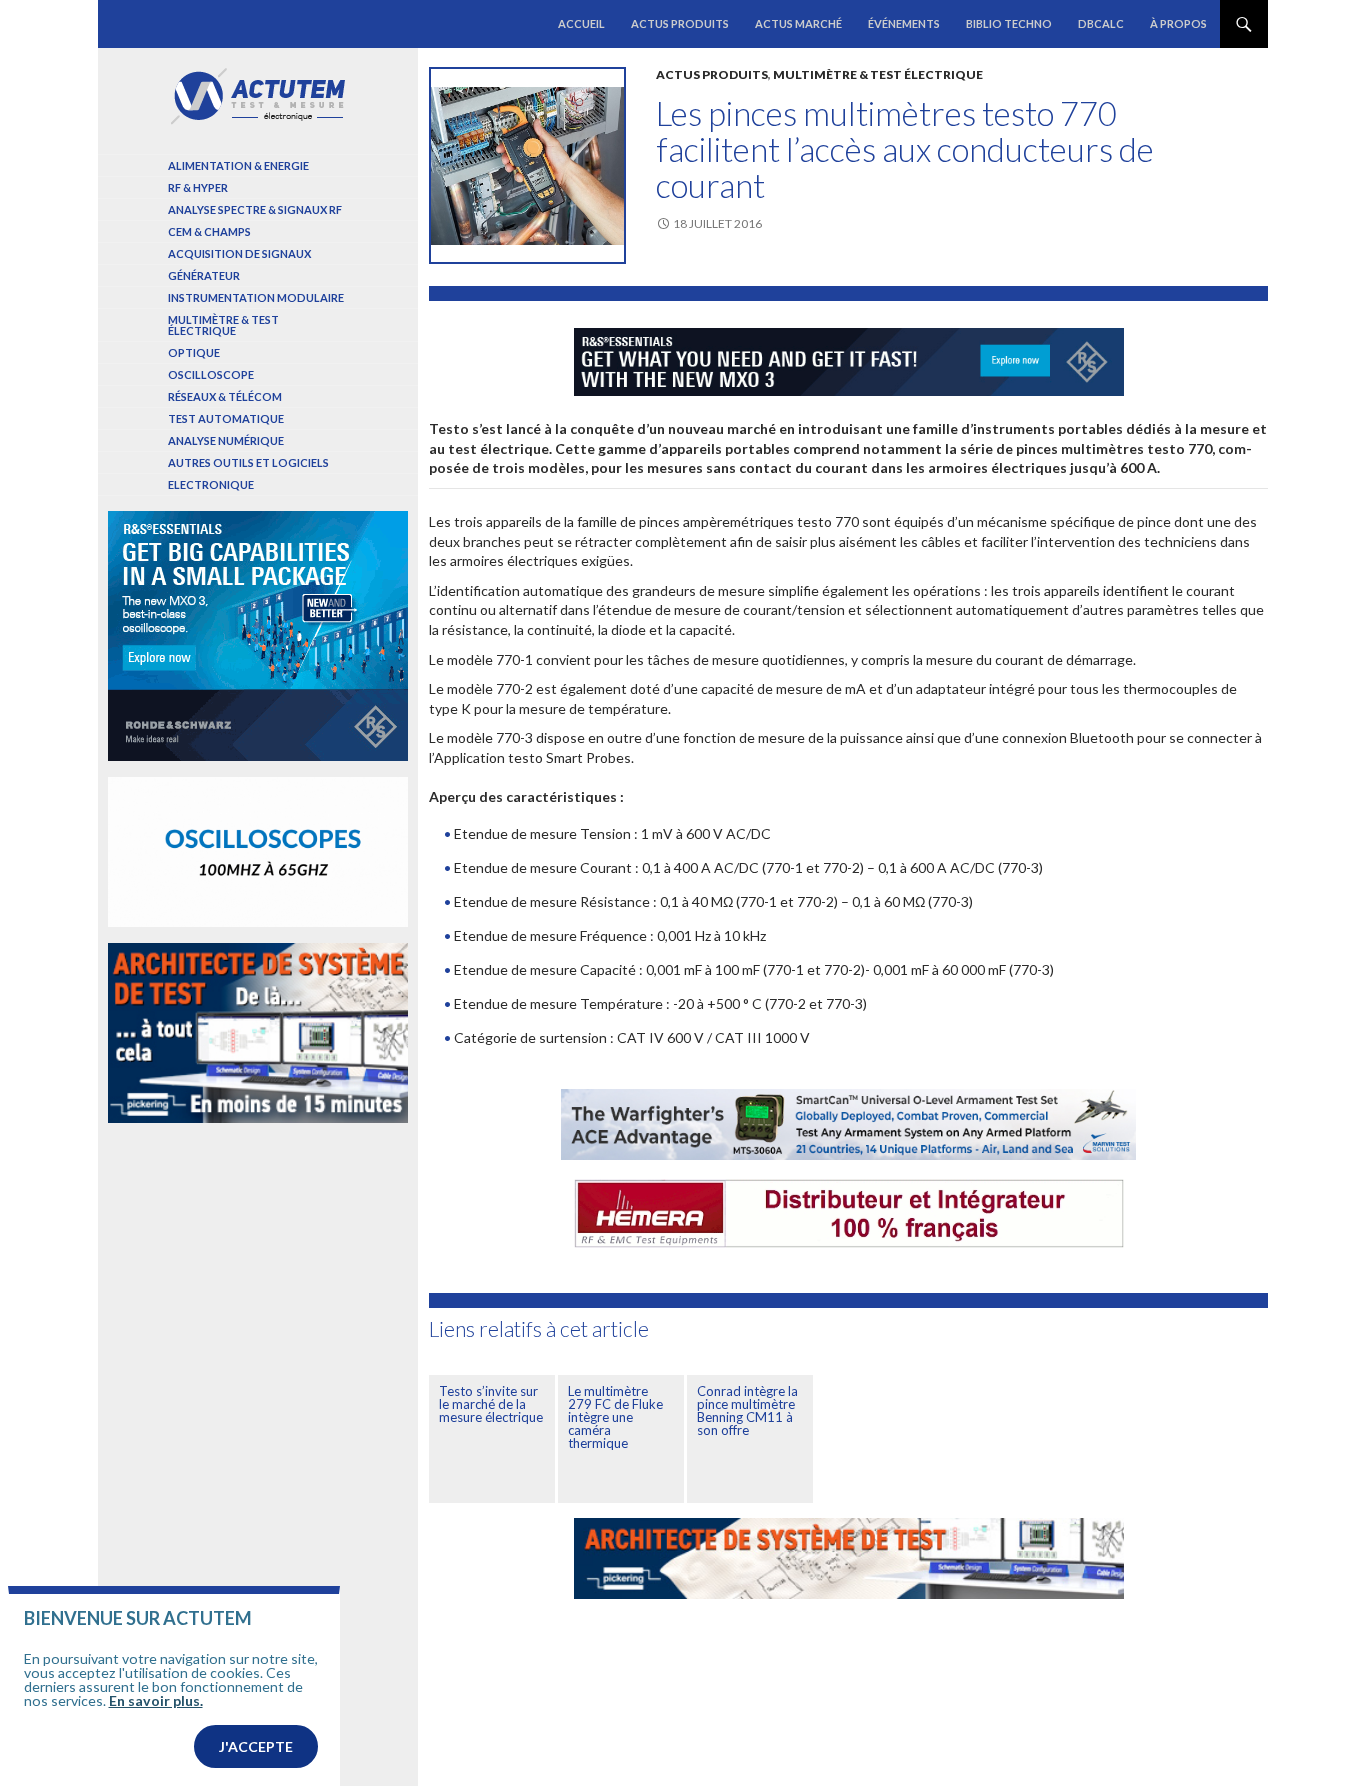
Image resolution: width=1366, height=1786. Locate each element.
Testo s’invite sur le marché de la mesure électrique (491, 1404)
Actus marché (798, 23)
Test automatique (226, 418)
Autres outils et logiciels (248, 462)
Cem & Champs (209, 231)
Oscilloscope (211, 374)
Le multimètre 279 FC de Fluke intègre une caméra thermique (615, 1417)
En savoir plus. (156, 1700)
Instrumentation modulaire (256, 297)
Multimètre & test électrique (878, 74)
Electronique (211, 484)
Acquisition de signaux (239, 253)
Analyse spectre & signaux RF (255, 209)
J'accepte (256, 1746)
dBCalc (1101, 23)
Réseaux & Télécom (225, 396)
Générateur (204, 275)
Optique (194, 352)
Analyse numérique (226, 440)
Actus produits (680, 23)
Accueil (581, 23)
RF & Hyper (198, 187)
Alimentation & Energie (238, 165)
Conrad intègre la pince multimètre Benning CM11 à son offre (747, 1410)
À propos (1178, 23)
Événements (904, 23)
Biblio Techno (1009, 23)
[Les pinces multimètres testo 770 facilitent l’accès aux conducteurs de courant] (527, 165)
